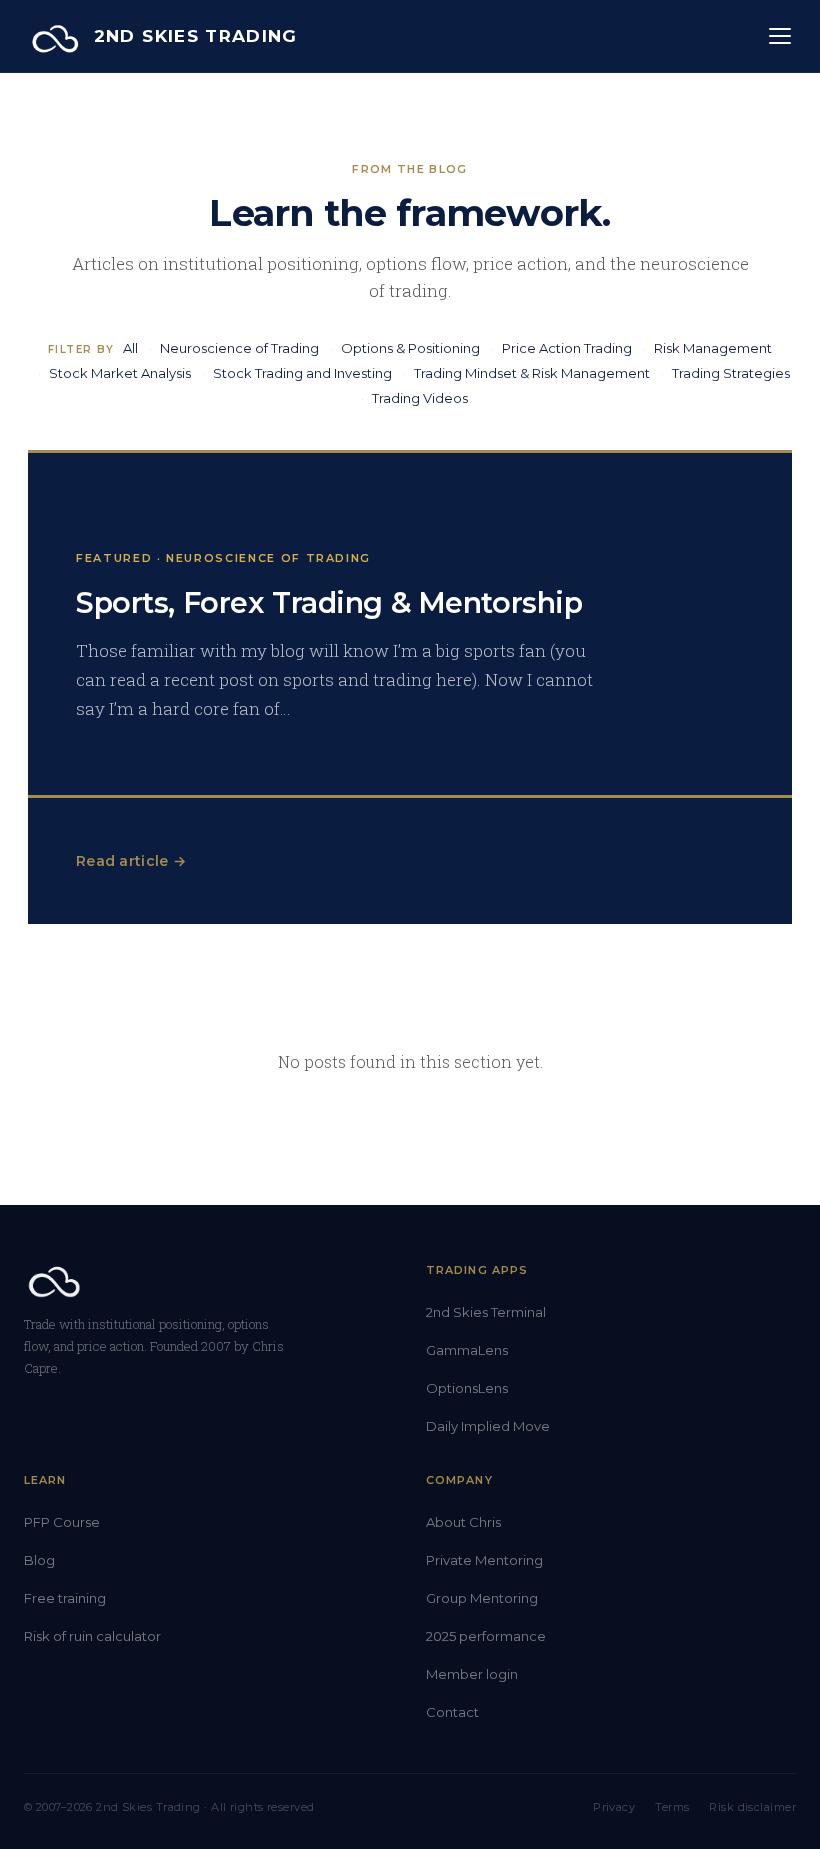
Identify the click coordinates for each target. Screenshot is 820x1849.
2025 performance (486, 1636)
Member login (472, 1674)
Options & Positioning (410, 348)
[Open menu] (780, 36)
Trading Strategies (731, 373)
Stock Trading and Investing (302, 373)
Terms (672, 1807)
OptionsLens (467, 1388)
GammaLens (467, 1350)
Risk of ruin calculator (92, 1636)
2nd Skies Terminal (486, 1312)
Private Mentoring (484, 1560)
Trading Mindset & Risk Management (532, 373)
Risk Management (713, 348)
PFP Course (62, 1522)
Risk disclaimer (752, 1807)
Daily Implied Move (488, 1426)
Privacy (614, 1807)
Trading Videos (420, 398)
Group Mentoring (482, 1598)
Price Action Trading (567, 348)
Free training (65, 1598)
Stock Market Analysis (120, 373)
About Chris (463, 1522)
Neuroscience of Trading (239, 348)
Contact (452, 1712)
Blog (39, 1560)
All (130, 348)
